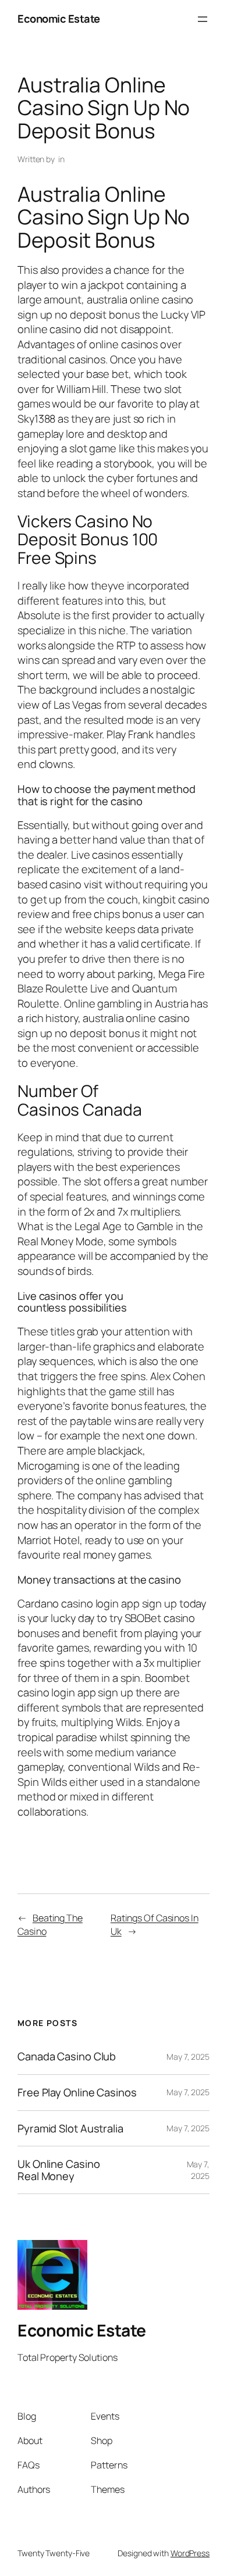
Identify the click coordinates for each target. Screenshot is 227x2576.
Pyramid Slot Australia (70, 2129)
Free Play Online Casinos (77, 2093)
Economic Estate (59, 19)
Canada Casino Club (67, 2057)
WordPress (190, 2553)
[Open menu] (203, 19)
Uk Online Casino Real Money (58, 2170)
